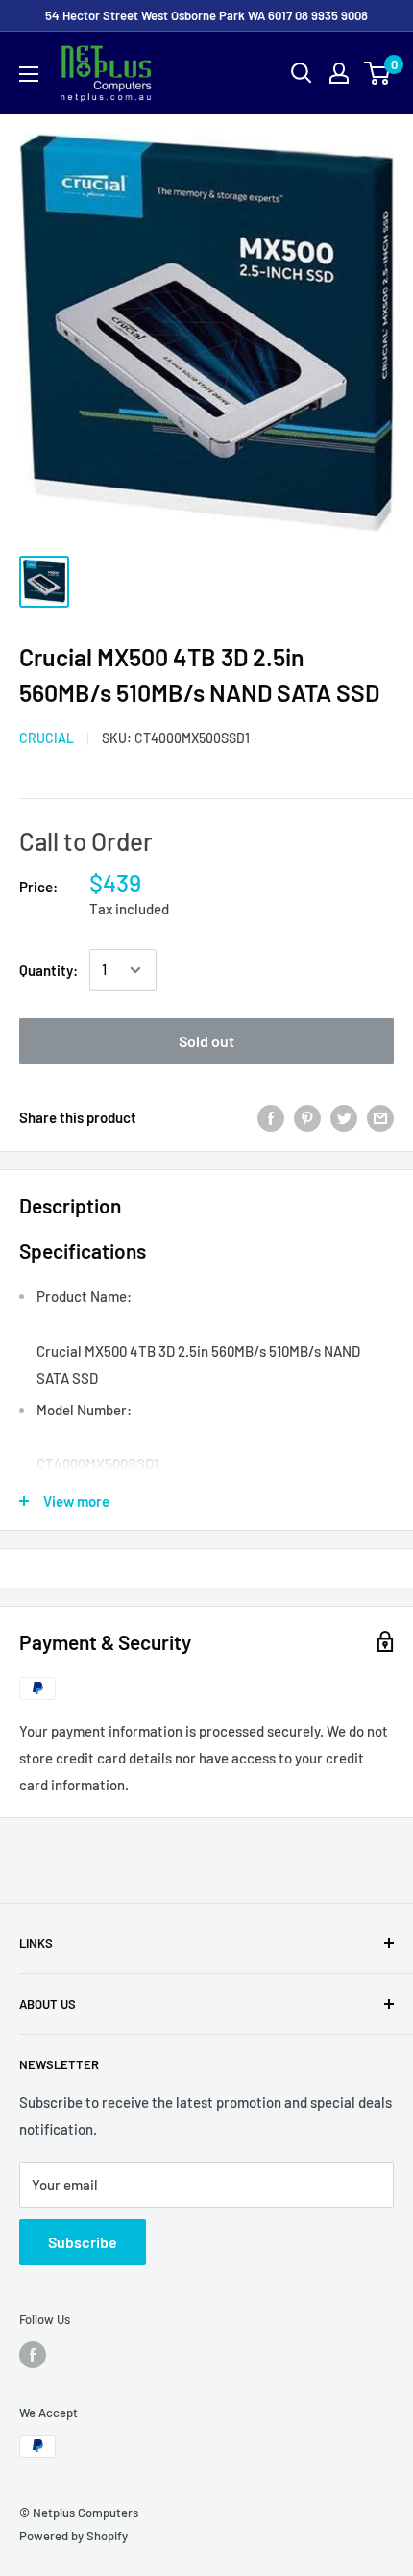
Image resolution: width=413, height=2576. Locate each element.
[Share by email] (380, 1117)
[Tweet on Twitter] (344, 1117)
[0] (378, 73)
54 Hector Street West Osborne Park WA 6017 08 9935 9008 (206, 15)
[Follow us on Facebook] (33, 2355)
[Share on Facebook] (271, 1117)
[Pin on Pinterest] (307, 1117)
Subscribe (83, 2242)
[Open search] (302, 73)
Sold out (206, 1041)
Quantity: (49, 970)
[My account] (339, 73)
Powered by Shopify (73, 2536)
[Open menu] (29, 74)
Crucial (47, 738)
